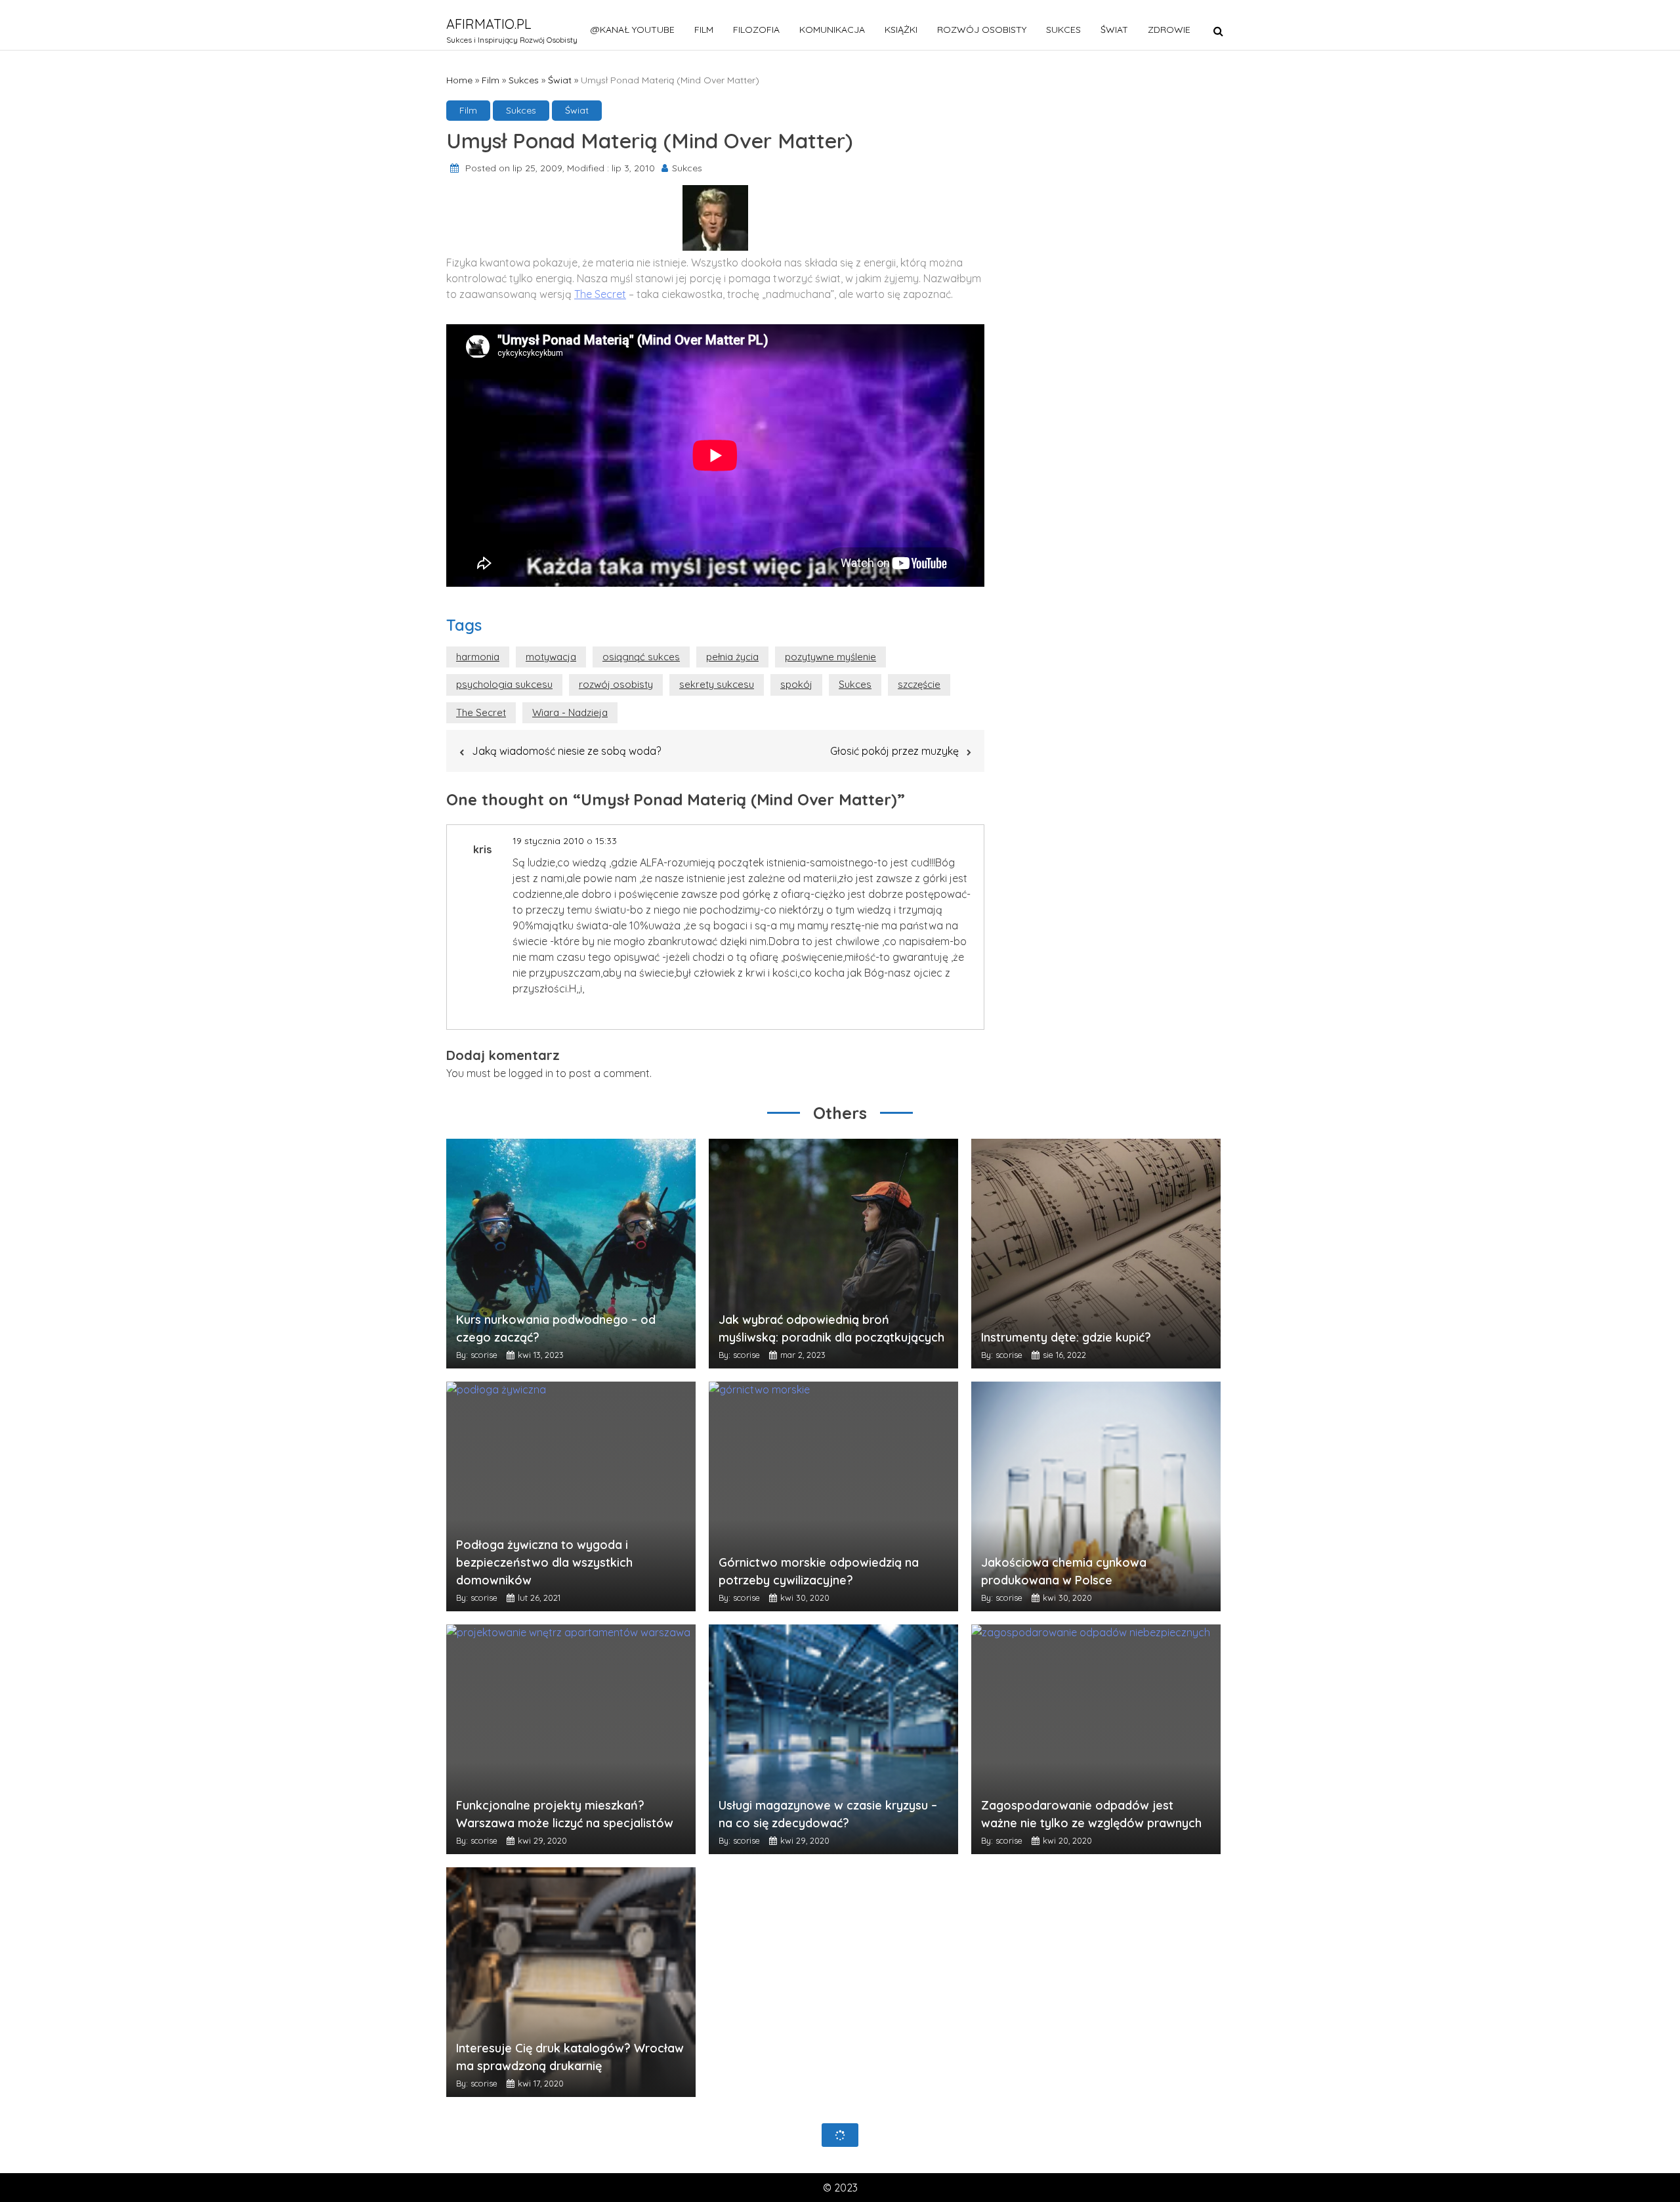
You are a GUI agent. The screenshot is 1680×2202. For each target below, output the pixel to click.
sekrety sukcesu (717, 684)
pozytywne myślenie (830, 657)
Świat (1114, 30)
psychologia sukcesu (504, 684)
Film (704, 30)
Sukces (1063, 30)
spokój (796, 684)
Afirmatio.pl (489, 24)
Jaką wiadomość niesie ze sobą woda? (566, 751)
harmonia (478, 657)
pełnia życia (732, 657)
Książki (901, 30)
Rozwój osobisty (982, 30)
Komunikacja (832, 30)
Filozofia (756, 30)
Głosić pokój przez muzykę (894, 751)
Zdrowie (1169, 30)
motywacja (551, 657)
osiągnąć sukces (641, 657)
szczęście (919, 684)
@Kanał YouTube (633, 30)
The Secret (600, 294)
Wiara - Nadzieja (570, 712)
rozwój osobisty (616, 684)
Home (459, 80)
